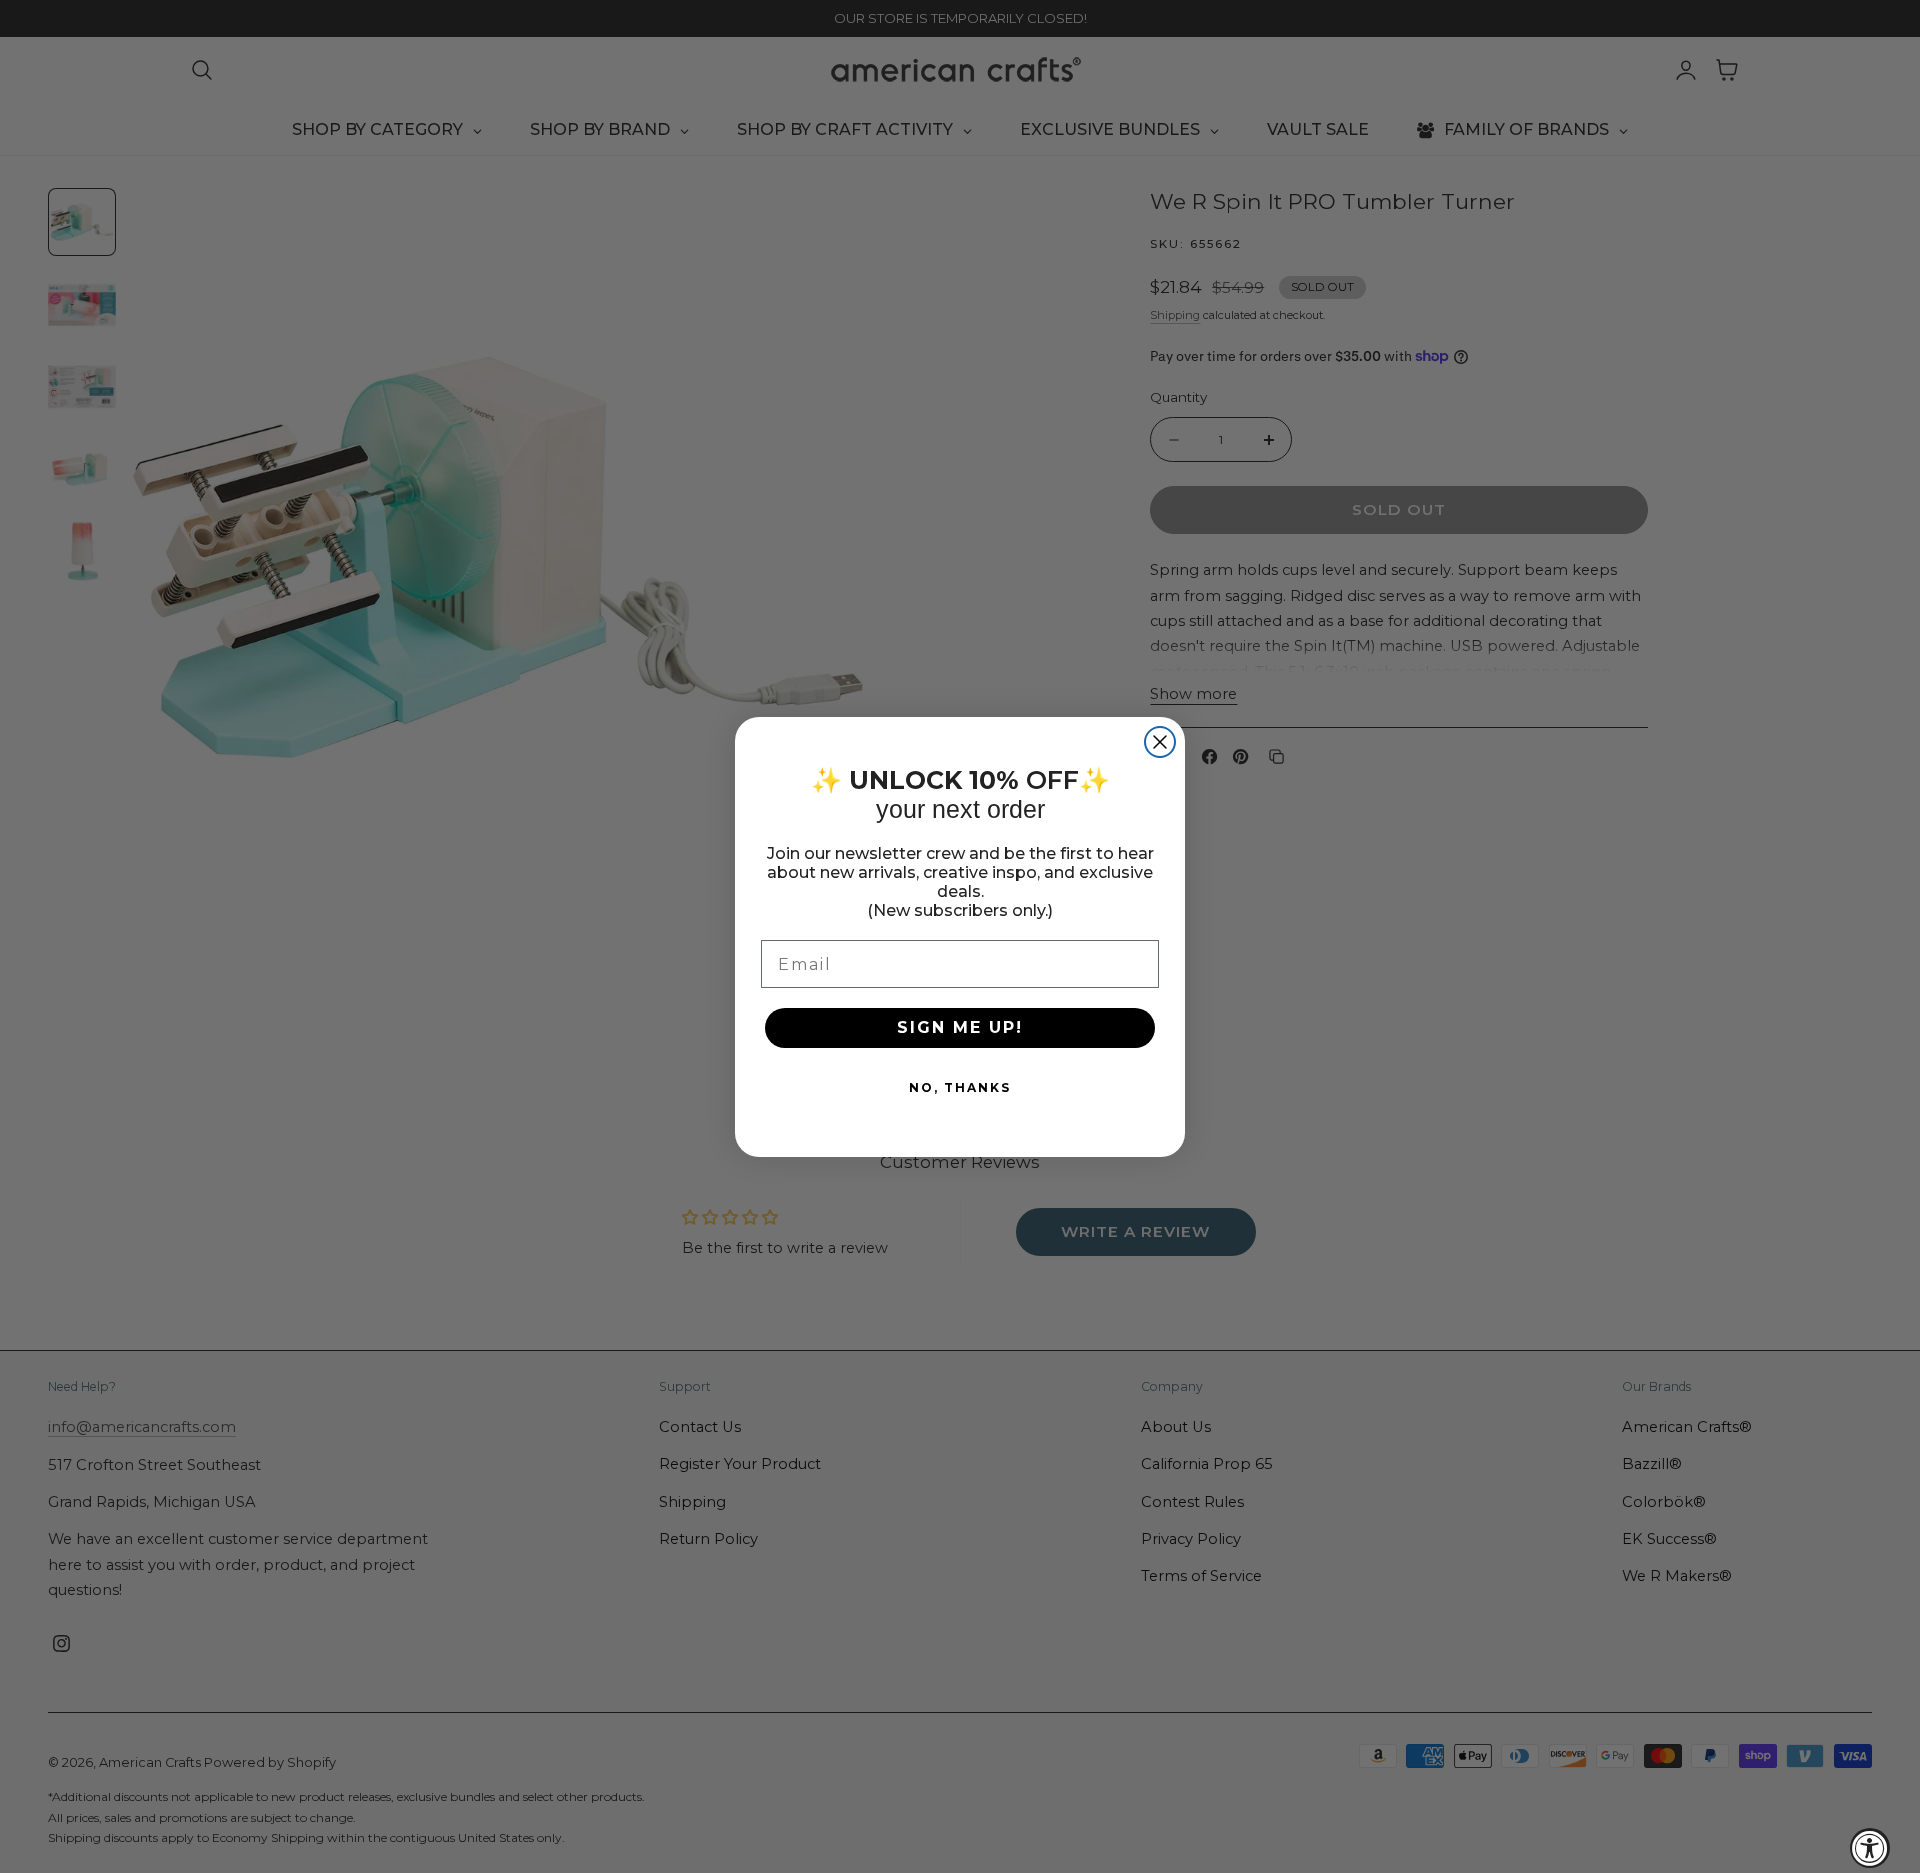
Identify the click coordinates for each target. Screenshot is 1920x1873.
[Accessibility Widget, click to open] (1870, 1848)
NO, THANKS (960, 1087)
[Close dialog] (1160, 742)
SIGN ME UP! (960, 1027)
